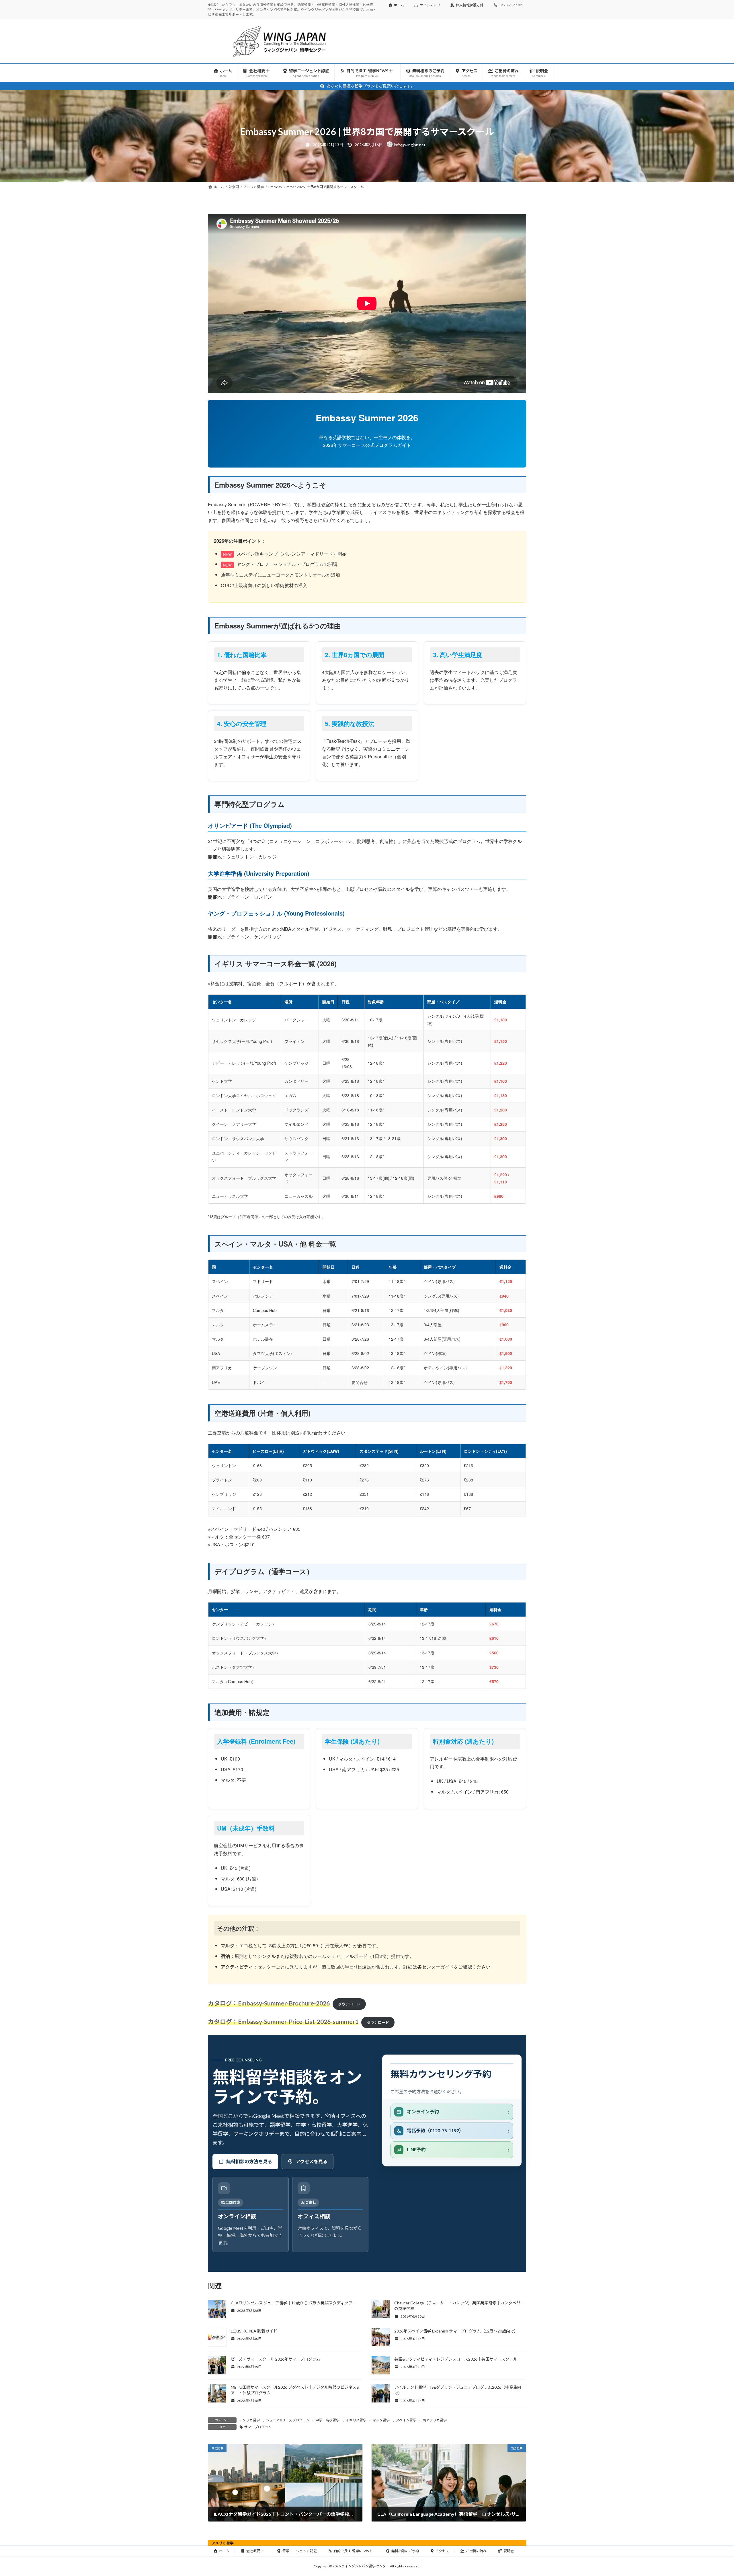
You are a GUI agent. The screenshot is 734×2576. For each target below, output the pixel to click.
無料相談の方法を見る (249, 2161)
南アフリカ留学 (435, 2420)
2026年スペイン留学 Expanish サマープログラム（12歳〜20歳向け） (456, 2331)
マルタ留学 (381, 2420)
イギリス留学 (356, 2420)
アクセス (442, 2551)
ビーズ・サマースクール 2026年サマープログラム (276, 2359)
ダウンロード (349, 2004)
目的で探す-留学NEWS (351, 2551)
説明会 (509, 2551)
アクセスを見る (312, 2161)
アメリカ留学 (250, 2420)
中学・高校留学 (327, 2420)
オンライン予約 (423, 2111)
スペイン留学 (406, 2420)
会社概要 (253, 2551)
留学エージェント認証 (300, 2551)
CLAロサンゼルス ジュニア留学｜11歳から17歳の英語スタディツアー (293, 2303)
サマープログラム (258, 2427)
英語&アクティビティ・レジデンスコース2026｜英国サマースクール (456, 2359)
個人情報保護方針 (470, 5)
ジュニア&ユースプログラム (288, 2420)
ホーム (399, 5)
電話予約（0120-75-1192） (435, 2130)
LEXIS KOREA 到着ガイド (254, 2331)
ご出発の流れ (476, 2551)
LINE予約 (416, 2149)
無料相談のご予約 (405, 2551)
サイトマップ (430, 5)
